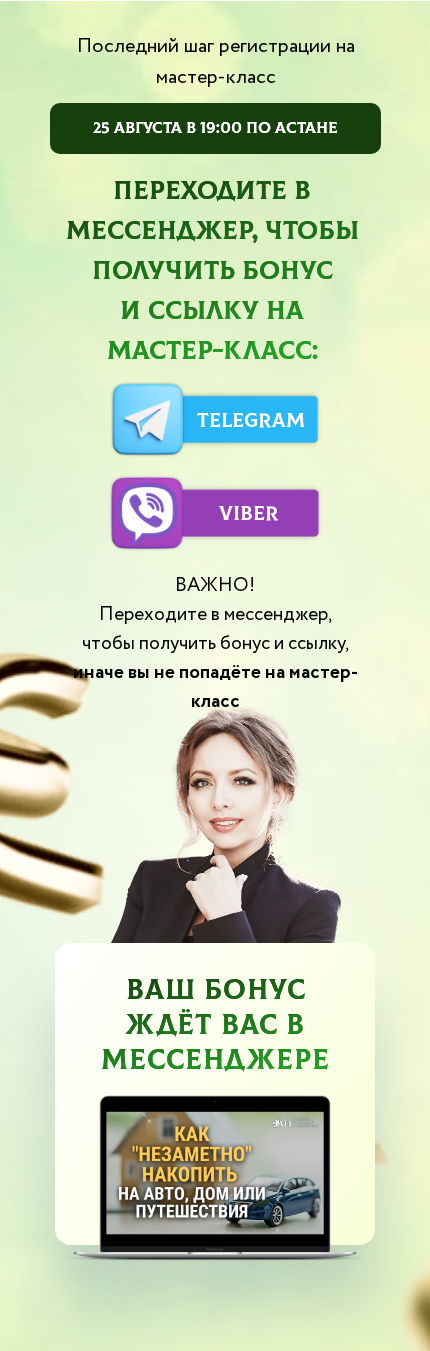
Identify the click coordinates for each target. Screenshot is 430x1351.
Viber (248, 513)
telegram (251, 420)
